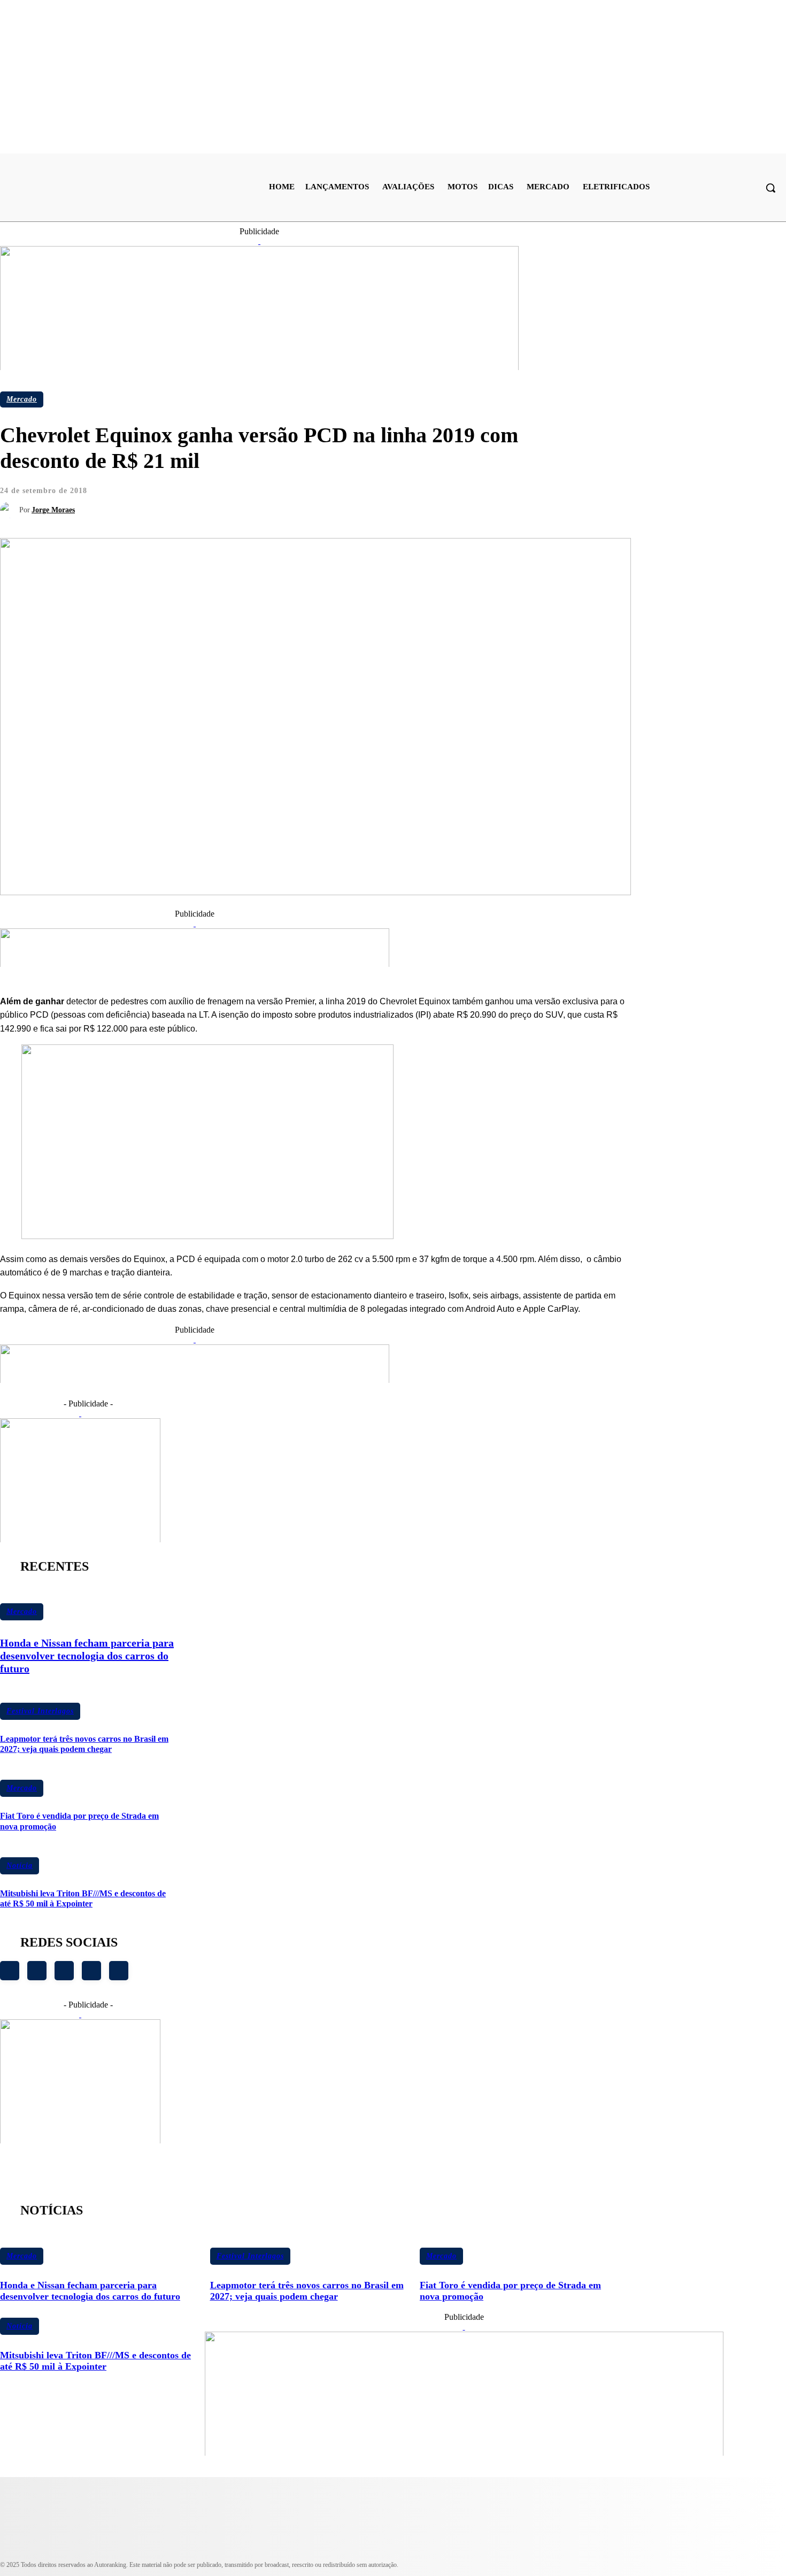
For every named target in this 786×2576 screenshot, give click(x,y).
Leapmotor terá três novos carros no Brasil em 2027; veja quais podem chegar (84, 1744)
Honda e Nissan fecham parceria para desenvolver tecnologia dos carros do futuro (87, 1656)
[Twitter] (250, 499)
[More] (366, 499)
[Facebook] (211, 499)
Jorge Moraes (53, 510)
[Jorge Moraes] (10, 510)
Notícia (20, 1866)
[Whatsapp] (91, 1971)
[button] (770, 188)
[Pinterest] (288, 499)
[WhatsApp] (327, 499)
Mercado (22, 399)
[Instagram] (10, 1971)
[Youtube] (37, 1971)
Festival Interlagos (40, 1711)
